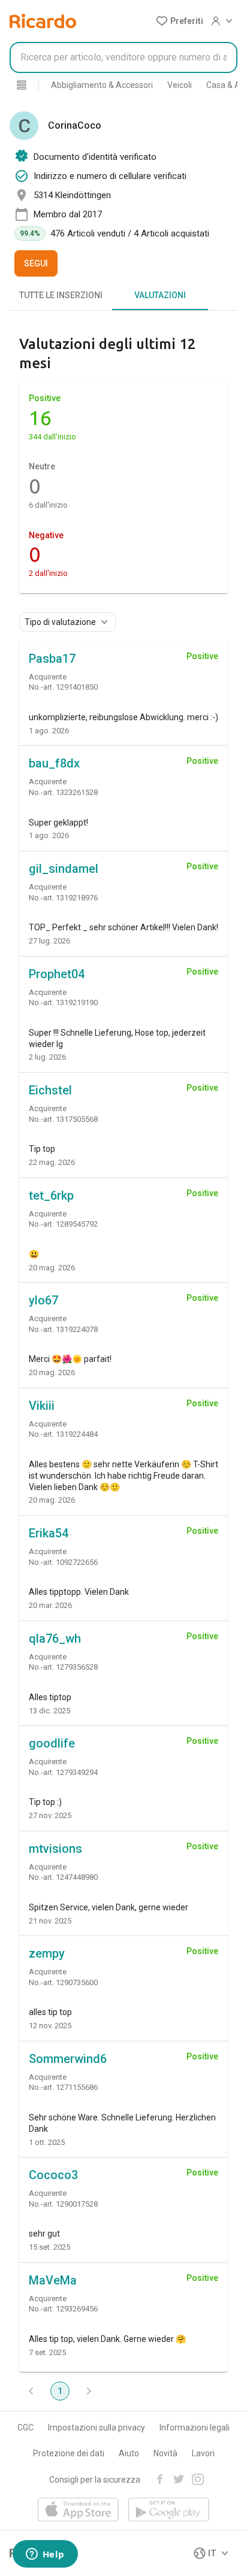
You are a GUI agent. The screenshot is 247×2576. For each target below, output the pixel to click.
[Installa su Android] (169, 2510)
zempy (47, 1953)
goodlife (52, 1743)
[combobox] (123, 57)
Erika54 (49, 1533)
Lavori (203, 2453)
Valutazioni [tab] (160, 295)
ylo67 (43, 1300)
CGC (25, 2428)
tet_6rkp (51, 1196)
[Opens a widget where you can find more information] (45, 2555)
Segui (36, 263)
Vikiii (42, 1406)
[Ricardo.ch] (43, 21)
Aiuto (129, 2453)
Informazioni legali (195, 2428)
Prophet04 (57, 974)
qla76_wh (55, 1639)
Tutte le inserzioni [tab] (61, 295)
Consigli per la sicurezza (95, 2480)
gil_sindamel (64, 869)
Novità (165, 2453)
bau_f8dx (54, 763)
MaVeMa (53, 2280)
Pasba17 (52, 659)
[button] (180, 21)
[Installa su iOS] (78, 2510)
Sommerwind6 (68, 2059)
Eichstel (50, 1090)
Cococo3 (53, 2175)
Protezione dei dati (69, 2453)
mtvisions (55, 1849)
